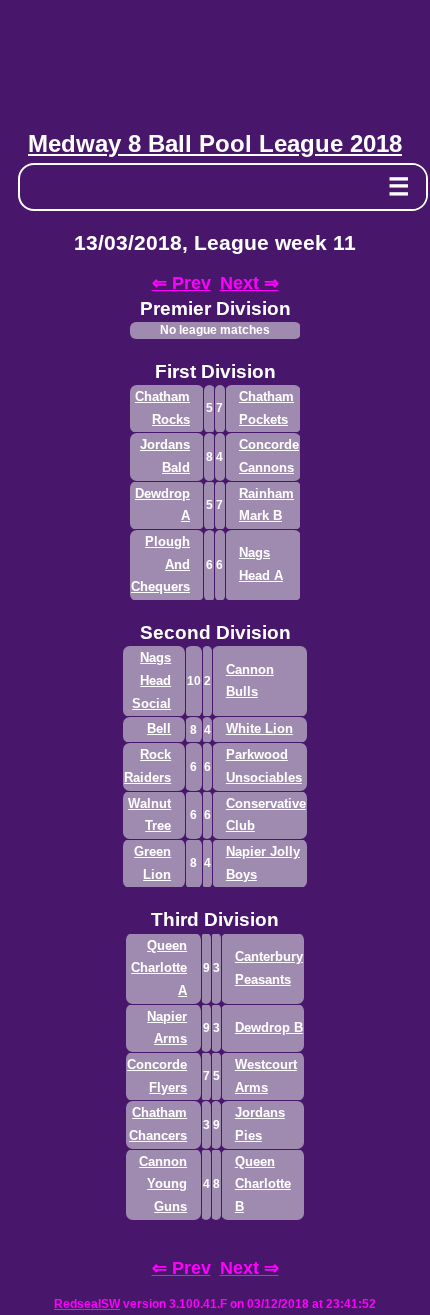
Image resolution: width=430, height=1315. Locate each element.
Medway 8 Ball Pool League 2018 (215, 143)
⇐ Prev (181, 283)
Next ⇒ (249, 283)
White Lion (259, 728)
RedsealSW (87, 1304)
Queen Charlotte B (263, 1184)
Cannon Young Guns (163, 1184)
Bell (159, 728)
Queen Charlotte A (159, 968)
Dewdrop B (269, 1027)
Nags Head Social (151, 680)
